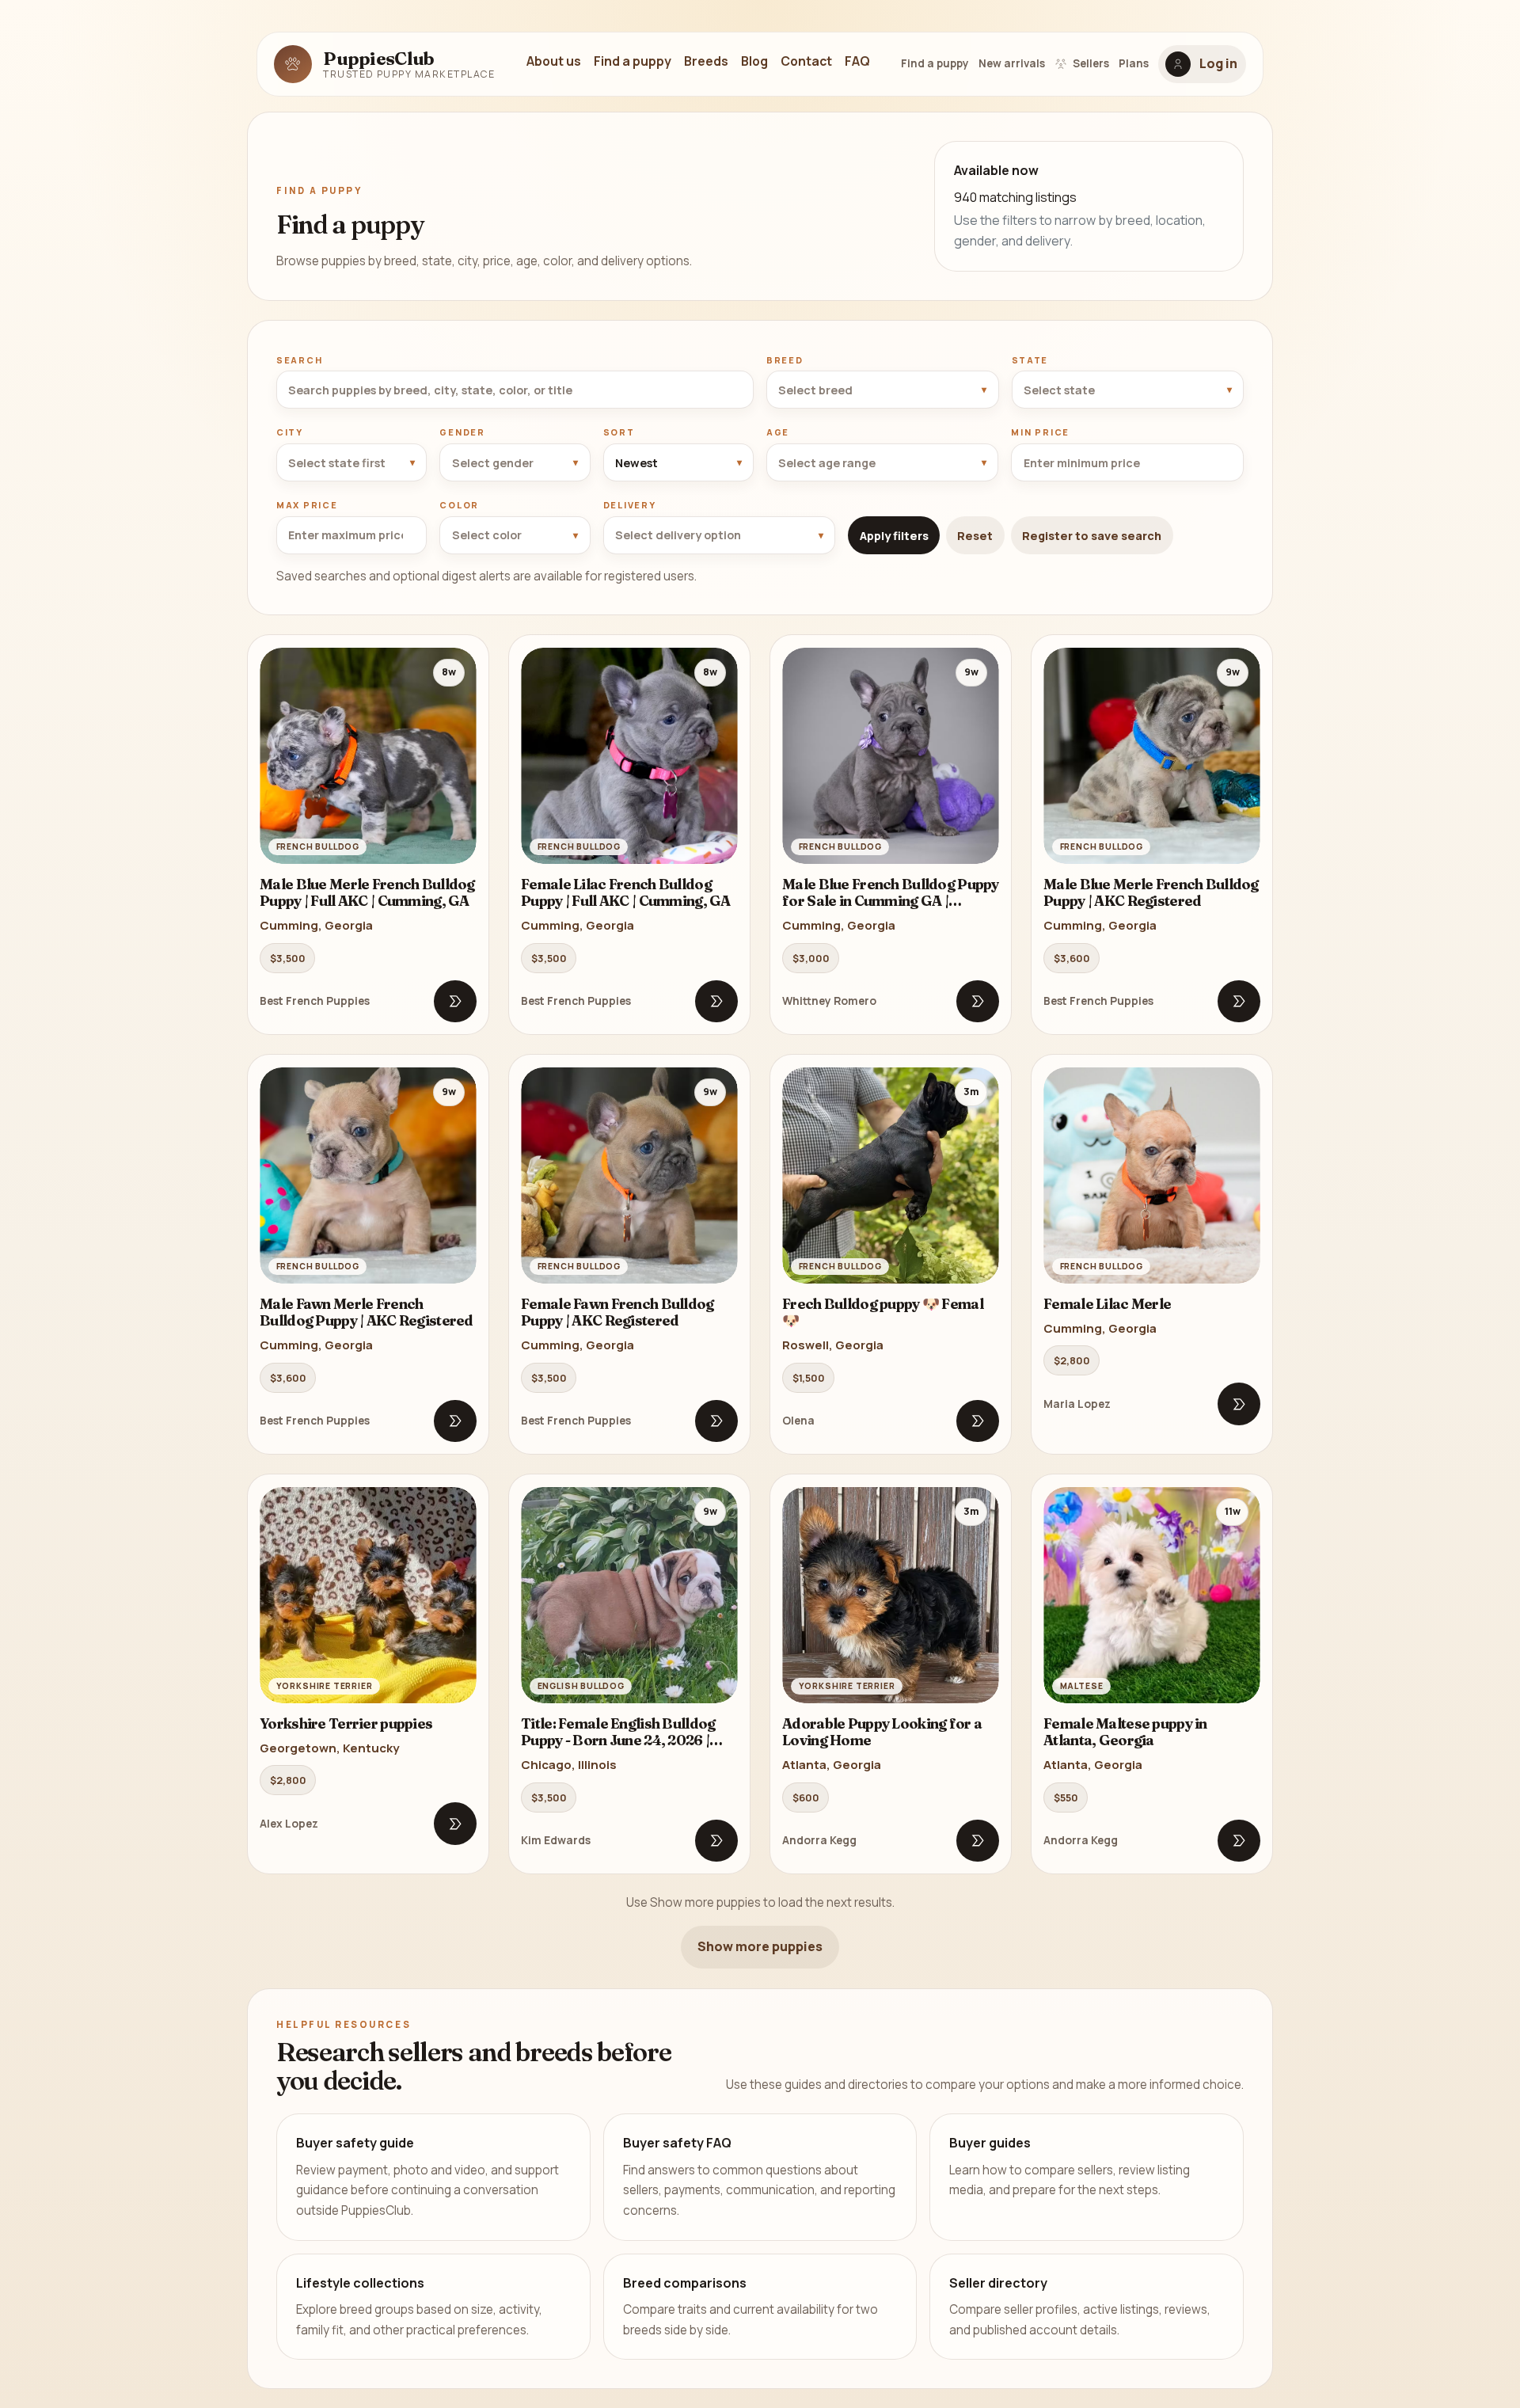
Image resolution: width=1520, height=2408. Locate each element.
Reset (975, 536)
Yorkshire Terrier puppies (346, 1723)
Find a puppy (633, 61)
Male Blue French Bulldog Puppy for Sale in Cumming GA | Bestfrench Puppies (891, 901)
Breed (785, 360)
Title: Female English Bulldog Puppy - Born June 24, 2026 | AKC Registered (618, 1740)
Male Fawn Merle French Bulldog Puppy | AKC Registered (367, 1312)
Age (778, 432)
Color (459, 505)
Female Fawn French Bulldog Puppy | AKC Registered (617, 1312)
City (290, 432)
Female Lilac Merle (1107, 1304)
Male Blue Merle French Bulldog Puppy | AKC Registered (1151, 893)
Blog (754, 61)
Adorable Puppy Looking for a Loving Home (882, 1732)
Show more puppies (760, 1946)
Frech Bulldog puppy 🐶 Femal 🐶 (883, 1312)
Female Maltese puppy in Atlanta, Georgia (1125, 1732)
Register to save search (1092, 536)
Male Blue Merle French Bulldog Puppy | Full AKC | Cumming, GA (367, 893)
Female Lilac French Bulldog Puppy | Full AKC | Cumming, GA (626, 893)
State (1030, 360)
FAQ (857, 61)
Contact (806, 61)
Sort (619, 432)
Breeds (706, 61)
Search (299, 360)
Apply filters (894, 536)
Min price (1040, 432)
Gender (462, 432)
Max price (307, 505)
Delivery (630, 505)
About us (554, 61)
